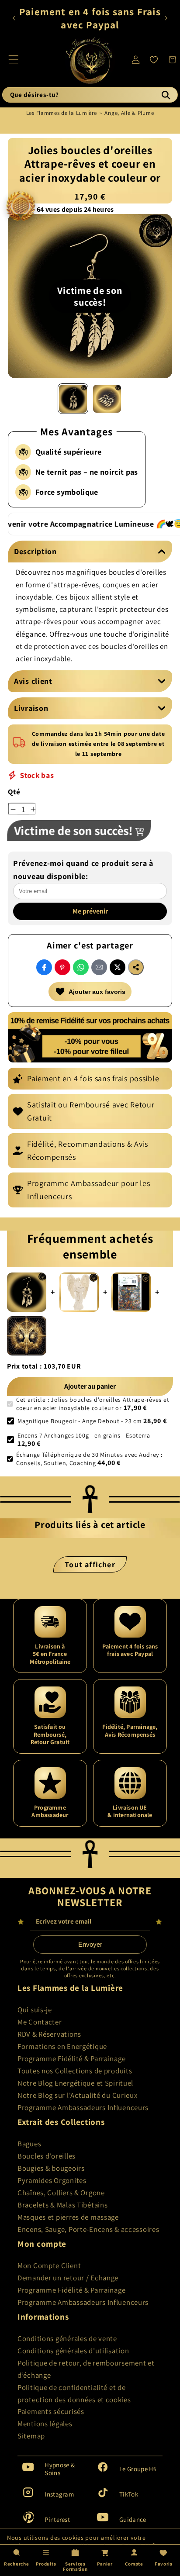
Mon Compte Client (49, 2266)
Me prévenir (90, 912)
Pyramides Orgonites (52, 2180)
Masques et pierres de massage (68, 2217)
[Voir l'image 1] (73, 399)
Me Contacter (40, 2022)
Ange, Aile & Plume (129, 113)
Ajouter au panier (90, 1386)
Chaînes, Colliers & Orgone (61, 2193)
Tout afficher (90, 1564)
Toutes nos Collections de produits (75, 2071)
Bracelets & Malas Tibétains (62, 2205)
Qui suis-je (35, 2010)
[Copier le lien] (136, 967)
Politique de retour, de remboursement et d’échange (86, 2369)
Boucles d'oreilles (47, 2156)
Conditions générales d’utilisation (73, 2351)
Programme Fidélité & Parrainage (71, 2059)
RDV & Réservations (49, 2034)
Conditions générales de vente (67, 2338)
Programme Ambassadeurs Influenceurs (83, 2107)
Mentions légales (45, 2424)
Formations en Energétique (62, 2046)
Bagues (29, 2144)
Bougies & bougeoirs (51, 2168)
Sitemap (31, 2436)
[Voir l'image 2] (107, 399)
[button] (14, 60)
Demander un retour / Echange (68, 2278)
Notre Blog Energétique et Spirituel (75, 2083)
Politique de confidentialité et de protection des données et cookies (74, 2393)
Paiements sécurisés (51, 2411)
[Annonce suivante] (166, 18)
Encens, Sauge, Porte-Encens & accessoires (88, 2229)
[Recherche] (166, 95)
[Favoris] (154, 60)
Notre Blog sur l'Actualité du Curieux (78, 2095)
